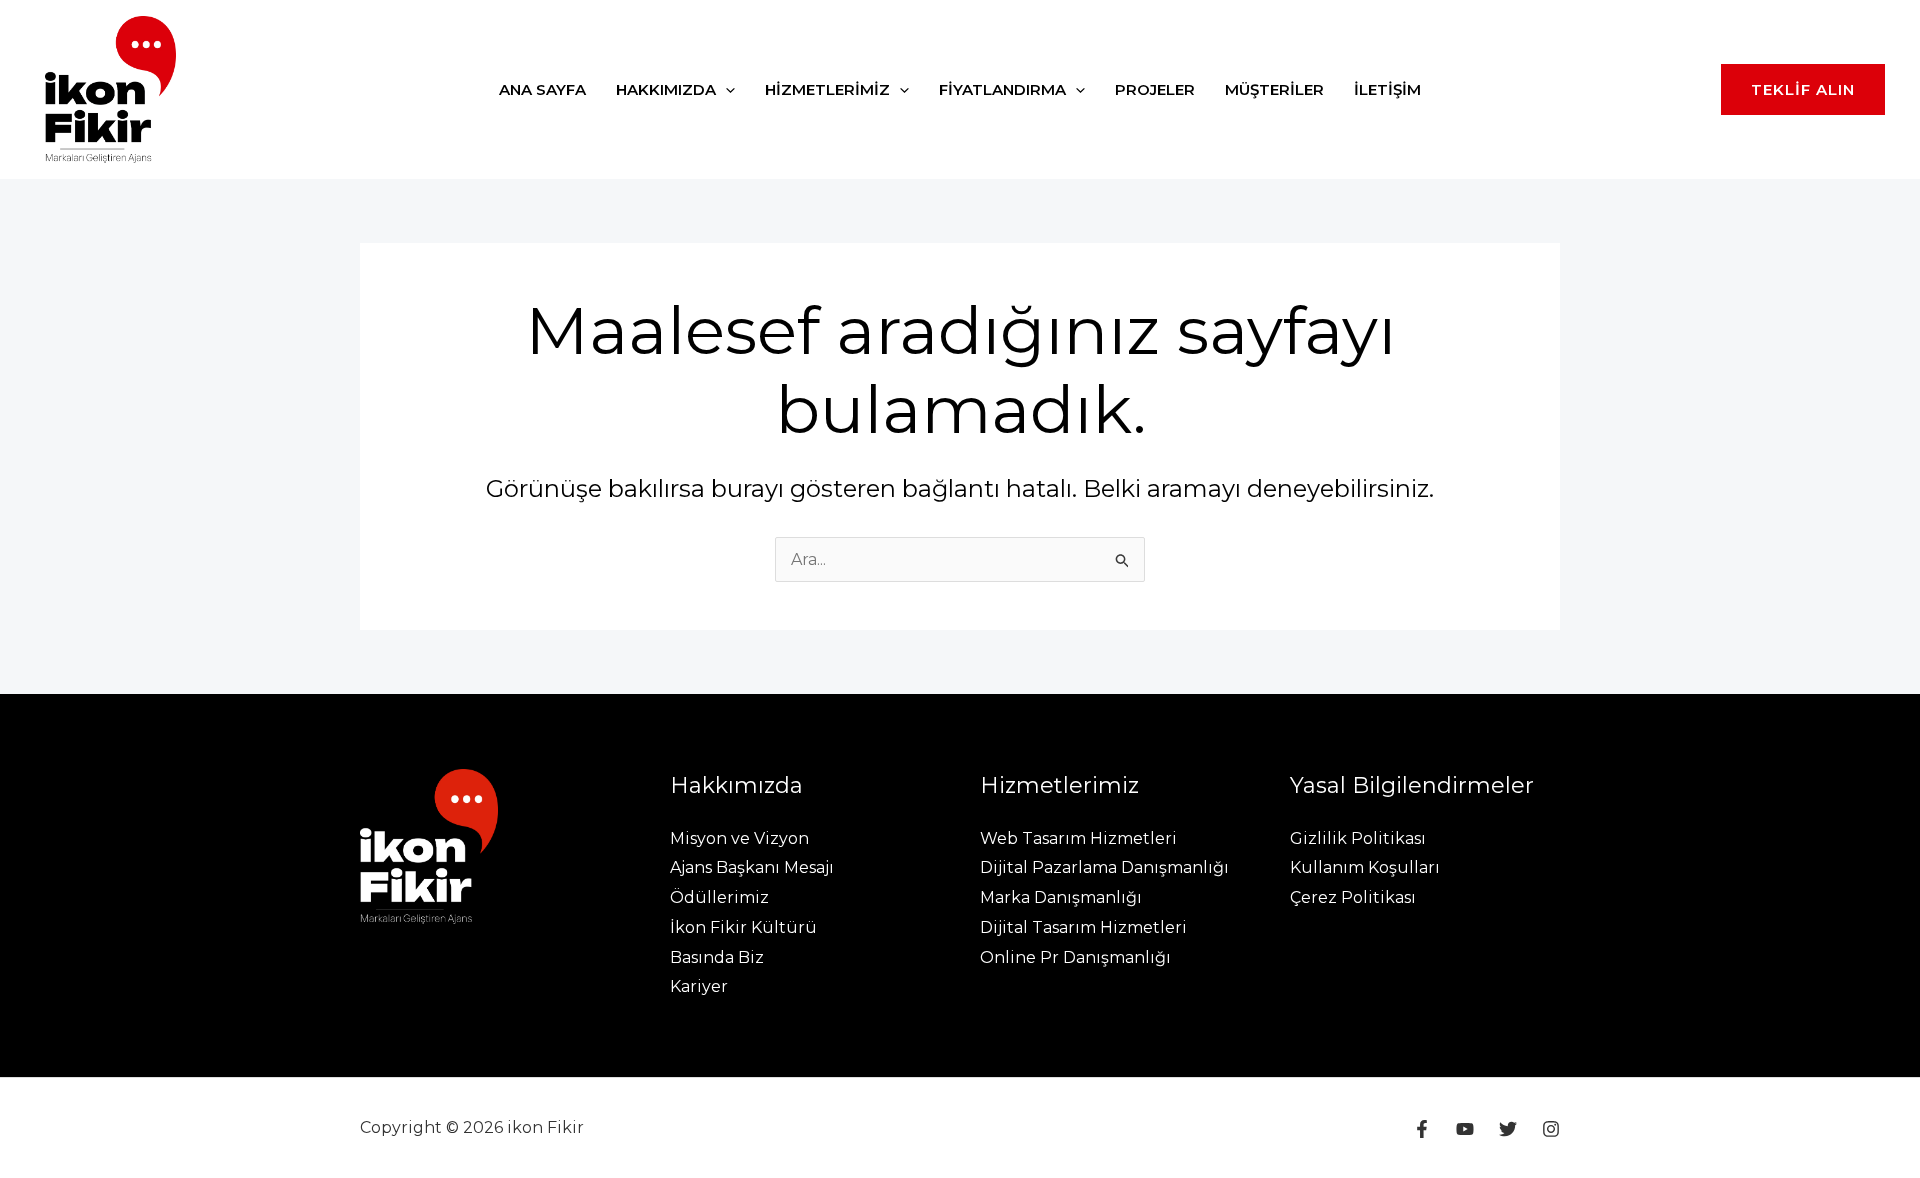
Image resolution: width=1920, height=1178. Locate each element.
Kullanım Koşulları (1365, 867)
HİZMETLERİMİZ (827, 89)
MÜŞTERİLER (1274, 89)
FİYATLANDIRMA (1002, 89)
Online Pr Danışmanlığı (1075, 957)
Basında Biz (717, 957)
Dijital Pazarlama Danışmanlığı (1104, 867)
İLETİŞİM (1387, 89)
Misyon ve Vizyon (739, 838)
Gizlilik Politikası (1358, 838)
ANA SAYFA (542, 89)
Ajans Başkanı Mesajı (752, 867)
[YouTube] (1465, 1129)
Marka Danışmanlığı (1061, 897)
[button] (725, 89)
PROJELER (1155, 89)
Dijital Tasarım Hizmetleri (1083, 927)
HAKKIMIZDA (666, 89)
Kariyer (699, 986)
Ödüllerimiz (719, 897)
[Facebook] (1422, 1129)
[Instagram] (1551, 1129)
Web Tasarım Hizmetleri (1078, 838)
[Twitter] (1508, 1129)
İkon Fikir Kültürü (743, 927)
